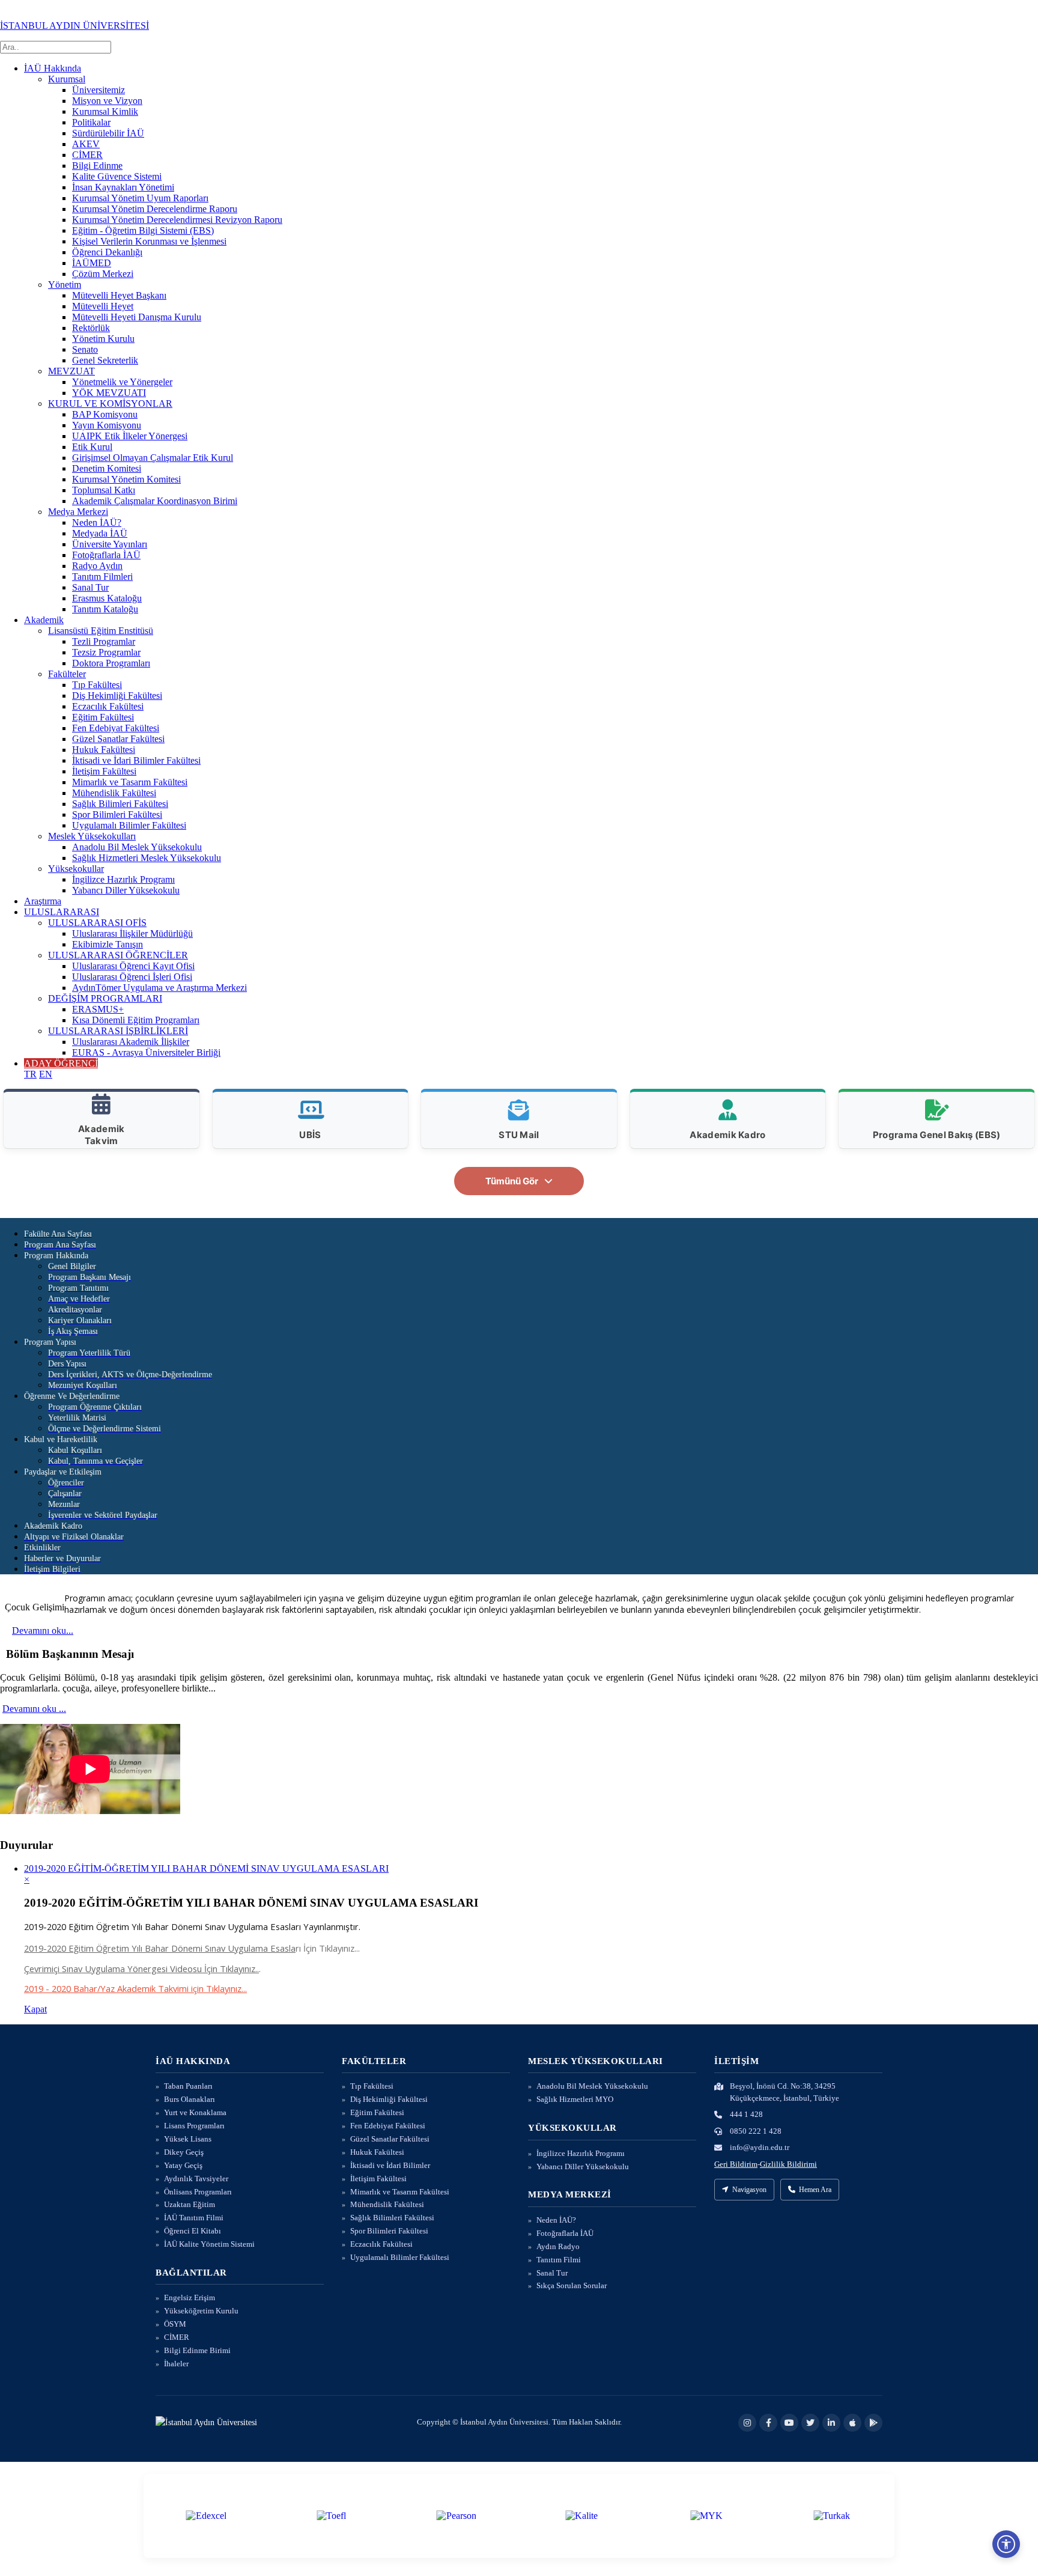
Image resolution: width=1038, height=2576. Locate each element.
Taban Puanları (188, 2086)
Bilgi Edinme (97, 166)
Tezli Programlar (104, 641)
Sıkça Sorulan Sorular (572, 2285)
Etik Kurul (92, 447)
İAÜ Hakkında (53, 68)
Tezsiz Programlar (106, 652)
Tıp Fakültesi (97, 685)
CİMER (87, 155)
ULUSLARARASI (62, 912)
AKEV (86, 144)
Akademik (44, 620)
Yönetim (65, 285)
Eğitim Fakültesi (103, 717)
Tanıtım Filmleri (102, 577)
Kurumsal (67, 79)
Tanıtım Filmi (559, 2260)
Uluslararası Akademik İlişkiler (131, 1042)
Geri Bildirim (736, 2164)
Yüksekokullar (76, 869)
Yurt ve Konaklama (195, 2112)
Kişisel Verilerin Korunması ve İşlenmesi (149, 241)
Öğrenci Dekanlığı (107, 252)
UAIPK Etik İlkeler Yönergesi (130, 436)
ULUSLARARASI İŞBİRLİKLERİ (118, 1031)
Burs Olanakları (190, 2099)
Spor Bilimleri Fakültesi (117, 815)
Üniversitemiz (99, 90)
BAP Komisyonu (105, 414)
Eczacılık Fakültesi (108, 706)
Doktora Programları (111, 663)
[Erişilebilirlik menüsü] (1006, 2544)
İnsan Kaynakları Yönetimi (123, 187)
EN (46, 1074)
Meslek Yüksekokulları (92, 836)
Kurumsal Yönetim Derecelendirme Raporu (155, 209)
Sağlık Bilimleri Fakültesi (120, 804)
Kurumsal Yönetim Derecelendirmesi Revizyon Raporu (177, 220)
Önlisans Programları (198, 2192)
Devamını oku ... (34, 1709)
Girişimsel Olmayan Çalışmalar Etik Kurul (153, 458)
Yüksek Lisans (188, 2139)
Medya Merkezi (78, 512)
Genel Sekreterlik (105, 360)
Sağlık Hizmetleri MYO (575, 2099)
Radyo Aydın (97, 566)
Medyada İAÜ (100, 533)
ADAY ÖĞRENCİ (61, 1063)
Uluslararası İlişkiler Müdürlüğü (132, 933)
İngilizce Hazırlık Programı (123, 879)
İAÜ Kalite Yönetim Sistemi (209, 2244)
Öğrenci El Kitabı (193, 2231)
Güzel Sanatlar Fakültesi (118, 739)
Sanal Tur (90, 587)
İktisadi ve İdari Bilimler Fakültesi (136, 760)
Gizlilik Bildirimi (788, 2164)
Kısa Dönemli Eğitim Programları (136, 1020)
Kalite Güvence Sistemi (117, 176)
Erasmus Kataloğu (107, 598)
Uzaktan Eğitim (190, 2204)
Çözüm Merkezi (103, 274)
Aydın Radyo (558, 2246)
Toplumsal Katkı (104, 490)
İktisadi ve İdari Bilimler (390, 2165)
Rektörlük (91, 328)
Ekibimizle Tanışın (108, 944)
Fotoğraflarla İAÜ (106, 555)
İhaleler (176, 2364)
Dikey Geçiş (184, 2152)
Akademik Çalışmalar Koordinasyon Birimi (155, 501)
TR (30, 1074)
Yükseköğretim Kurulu (201, 2311)
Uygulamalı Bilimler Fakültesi (129, 825)
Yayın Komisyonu (107, 425)
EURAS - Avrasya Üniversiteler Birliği (146, 1052)
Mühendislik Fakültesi (114, 793)
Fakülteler (67, 674)
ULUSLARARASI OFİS (97, 923)
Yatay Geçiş (183, 2165)
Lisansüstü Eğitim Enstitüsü (101, 631)
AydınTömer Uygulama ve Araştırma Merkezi (159, 988)
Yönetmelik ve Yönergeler (122, 382)
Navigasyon (749, 2190)
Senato (85, 349)
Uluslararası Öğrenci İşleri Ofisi (132, 977)
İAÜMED (92, 263)
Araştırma (43, 901)
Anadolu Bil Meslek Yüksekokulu (137, 847)
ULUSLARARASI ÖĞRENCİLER (118, 955)
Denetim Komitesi (107, 468)
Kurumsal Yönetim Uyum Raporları (140, 198)
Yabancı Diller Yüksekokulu (126, 890)
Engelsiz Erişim (190, 2297)
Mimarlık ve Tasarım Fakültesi (130, 782)
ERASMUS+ (98, 1009)
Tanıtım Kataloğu (105, 609)
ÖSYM (175, 2324)
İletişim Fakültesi (104, 771)
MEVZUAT (71, 371)
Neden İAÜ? (97, 522)
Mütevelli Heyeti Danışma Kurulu (137, 317)
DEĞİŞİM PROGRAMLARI (105, 998)
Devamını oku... (43, 1631)
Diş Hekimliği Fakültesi (117, 696)
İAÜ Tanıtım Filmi (194, 2218)
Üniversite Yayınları (110, 544)
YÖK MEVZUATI (109, 393)
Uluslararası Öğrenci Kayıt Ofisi (133, 966)
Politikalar (91, 122)
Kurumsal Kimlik (105, 111)
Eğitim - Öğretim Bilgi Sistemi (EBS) (143, 230)
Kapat (35, 2009)
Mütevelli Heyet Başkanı (119, 295)
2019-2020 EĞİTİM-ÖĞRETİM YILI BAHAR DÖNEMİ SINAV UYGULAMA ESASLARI (206, 1868)
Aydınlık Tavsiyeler (196, 2179)
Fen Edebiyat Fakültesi (116, 728)
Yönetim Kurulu (103, 339)
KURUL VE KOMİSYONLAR (110, 403)
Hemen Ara (815, 2190)
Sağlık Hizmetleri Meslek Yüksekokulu (147, 858)
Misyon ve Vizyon (107, 101)
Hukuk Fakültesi (104, 750)
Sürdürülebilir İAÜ (108, 133)
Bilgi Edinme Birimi (197, 2350)
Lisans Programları (194, 2126)
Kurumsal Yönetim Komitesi (126, 479)
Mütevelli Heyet (103, 306)
